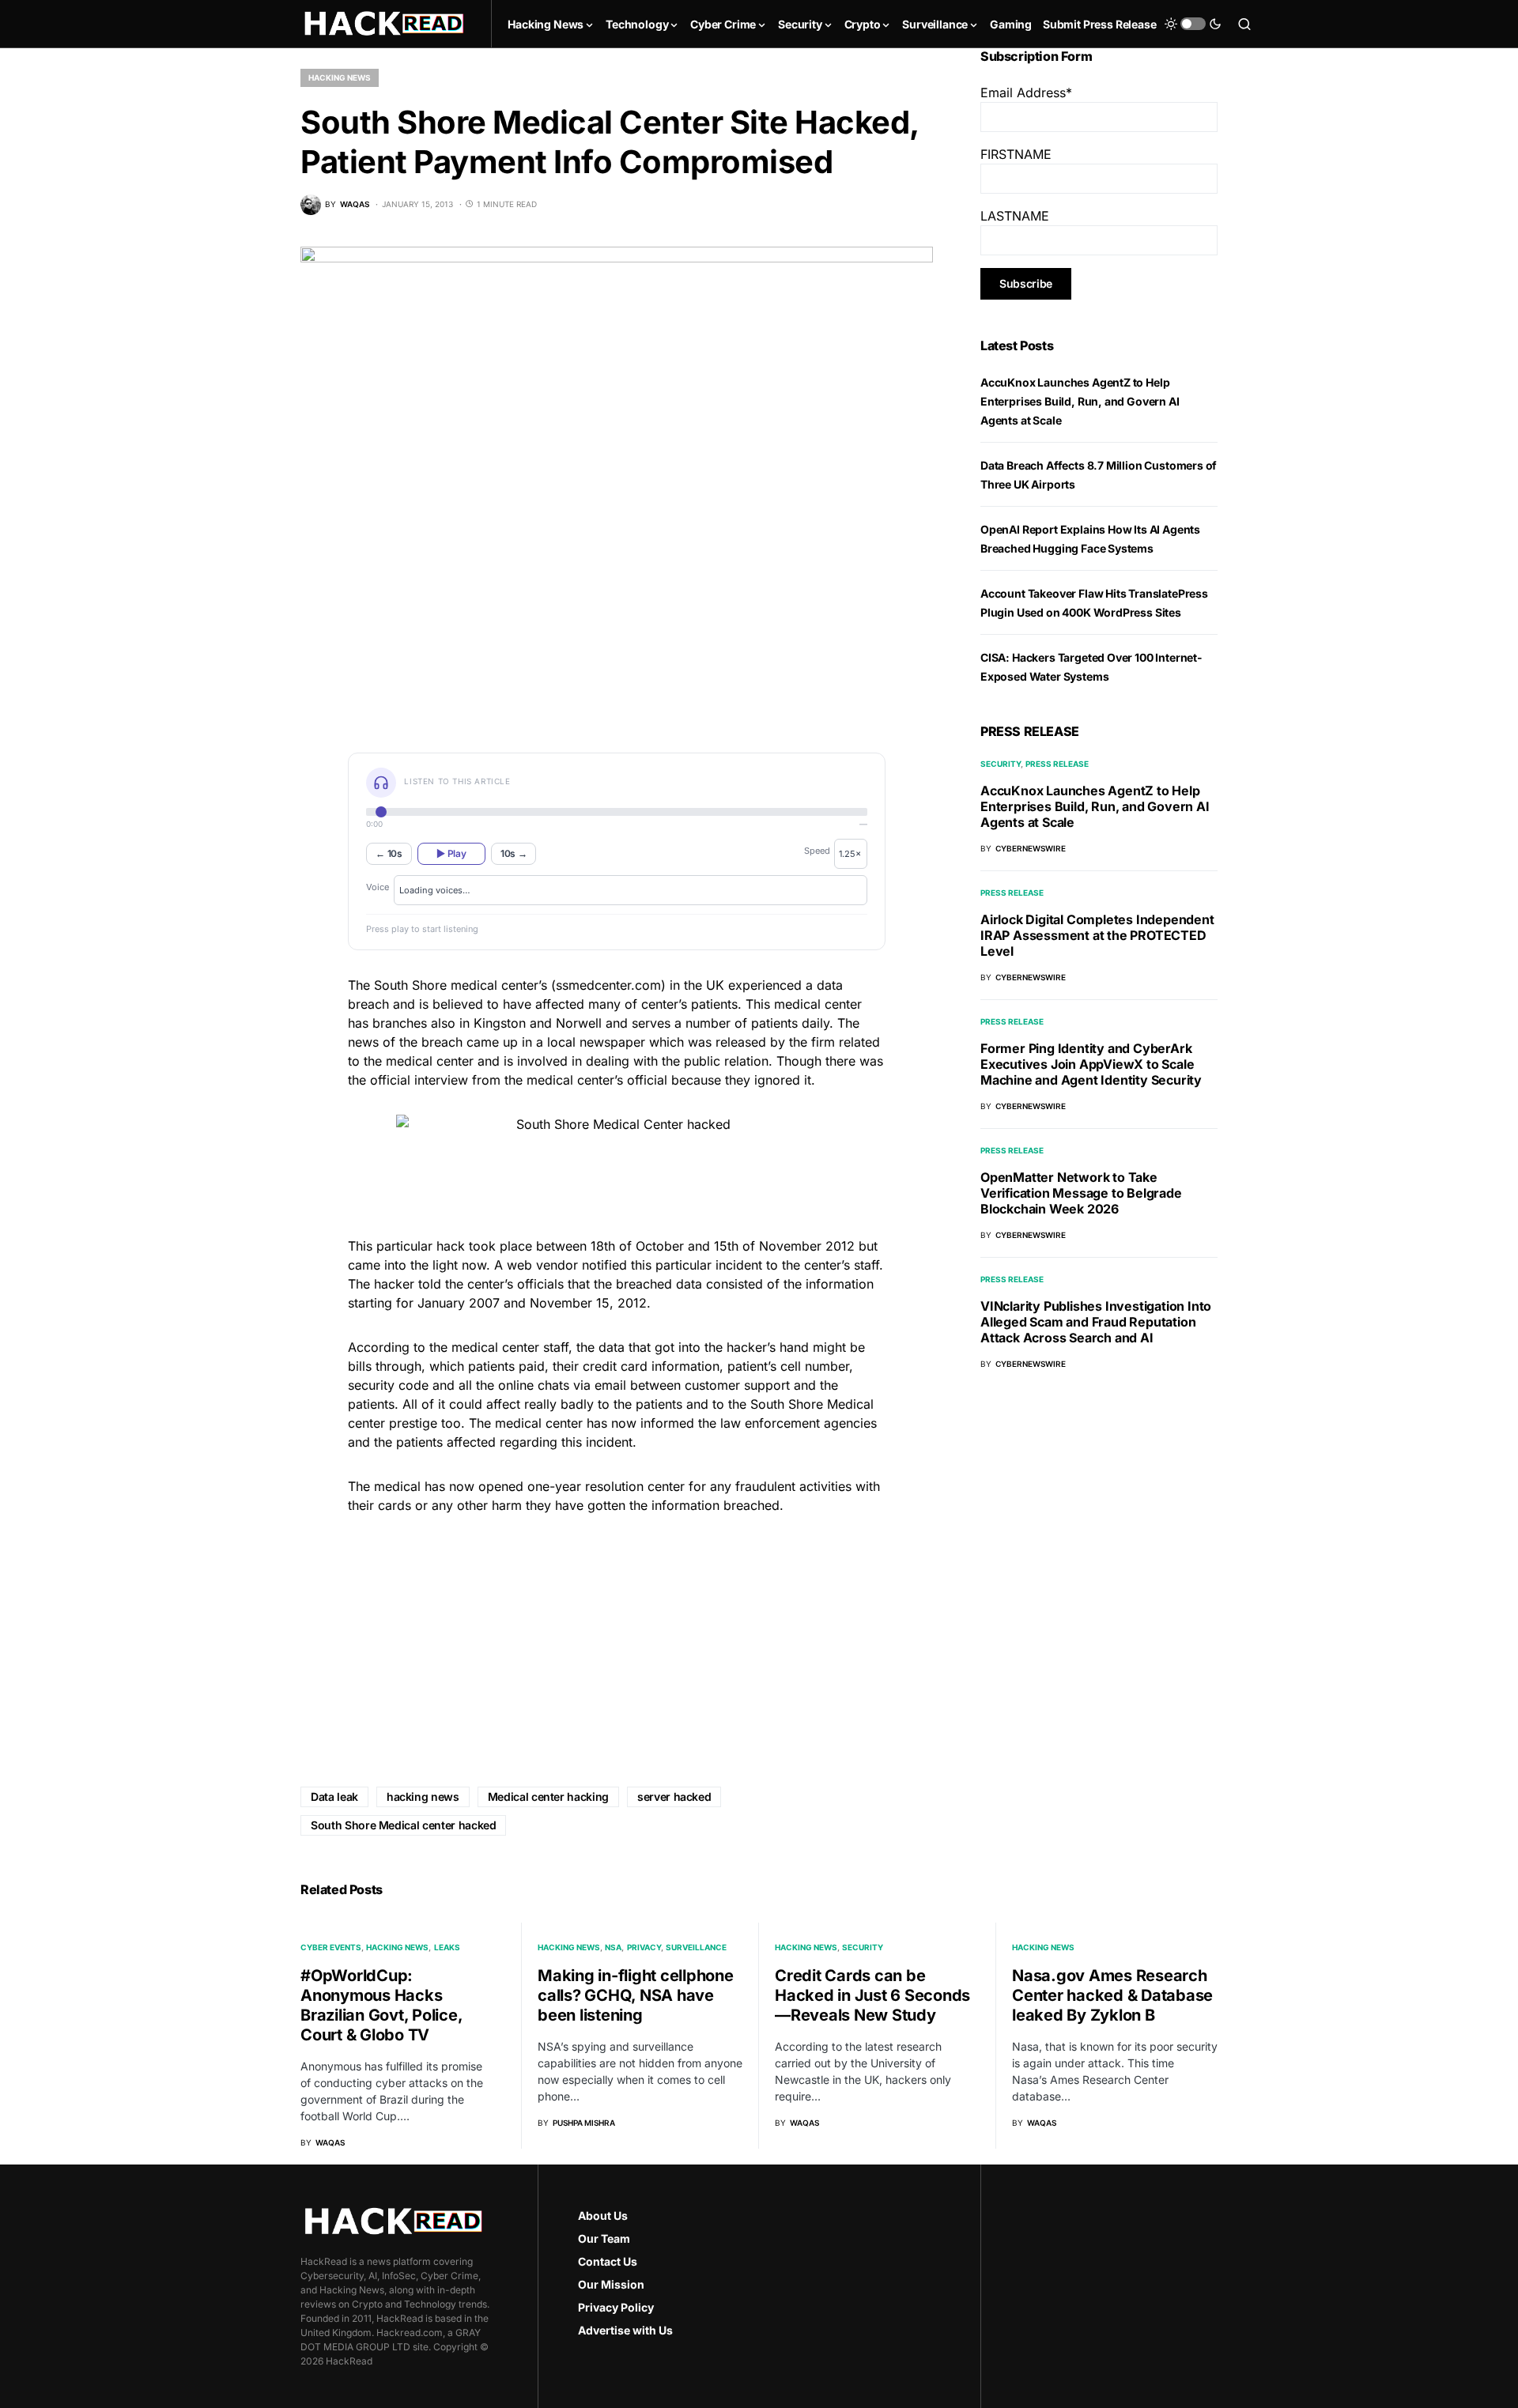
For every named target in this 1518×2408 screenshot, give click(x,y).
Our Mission (611, 2284)
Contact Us (608, 2261)
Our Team (604, 2238)
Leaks (447, 1947)
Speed (817, 851)
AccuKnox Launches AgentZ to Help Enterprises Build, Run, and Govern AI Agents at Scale (1080, 401)
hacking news (423, 1797)
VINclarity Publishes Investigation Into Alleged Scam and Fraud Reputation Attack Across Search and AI (1096, 1322)
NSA (613, 1947)
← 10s (389, 853)
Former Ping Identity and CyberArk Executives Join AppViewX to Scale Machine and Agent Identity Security (1091, 1064)
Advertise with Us (625, 2330)
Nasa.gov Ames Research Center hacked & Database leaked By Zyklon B (1112, 1995)
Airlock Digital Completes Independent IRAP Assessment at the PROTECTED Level (1097, 935)
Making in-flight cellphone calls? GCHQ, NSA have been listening (636, 1995)
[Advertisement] (617, 1639)
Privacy (644, 1947)
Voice (378, 887)
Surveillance (696, 1947)
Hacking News (340, 77)
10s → (514, 853)
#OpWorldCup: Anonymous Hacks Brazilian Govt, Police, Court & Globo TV (381, 2005)
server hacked (674, 1797)
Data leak (334, 1797)
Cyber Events (331, 1947)
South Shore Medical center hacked (403, 1825)
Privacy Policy (616, 2307)
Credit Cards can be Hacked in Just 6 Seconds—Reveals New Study (872, 1995)
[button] (1193, 24)
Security (1001, 764)
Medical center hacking (548, 1797)
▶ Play (451, 853)
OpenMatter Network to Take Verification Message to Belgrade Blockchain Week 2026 (1081, 1193)
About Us (603, 2216)
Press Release (1057, 764)
